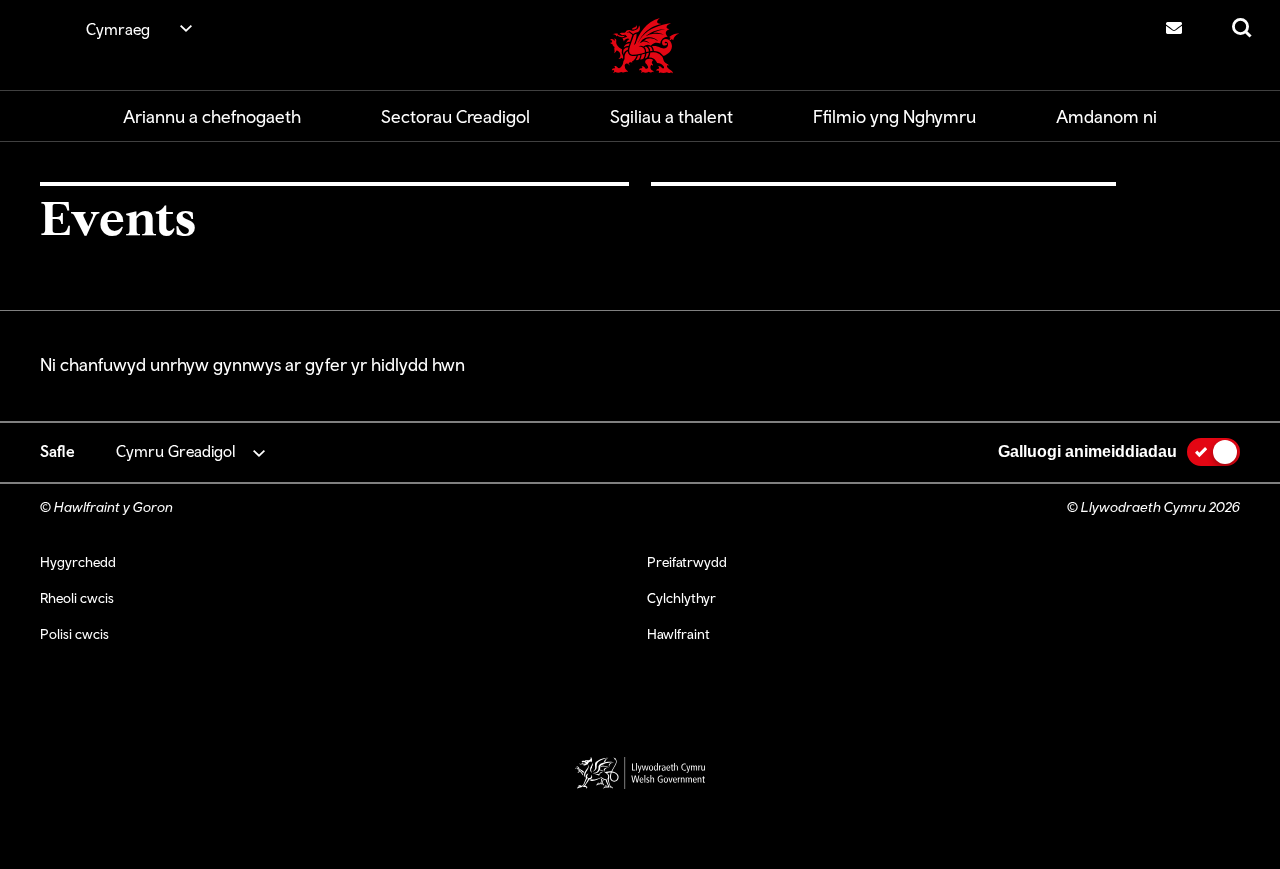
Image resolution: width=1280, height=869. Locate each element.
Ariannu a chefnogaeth (212, 116)
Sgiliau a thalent (671, 116)
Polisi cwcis (74, 634)
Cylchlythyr (681, 598)
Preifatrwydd (687, 562)
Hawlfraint (678, 634)
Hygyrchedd (78, 562)
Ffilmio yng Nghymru (894, 116)
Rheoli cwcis (77, 598)
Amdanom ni (1106, 116)
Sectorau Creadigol (455, 116)
